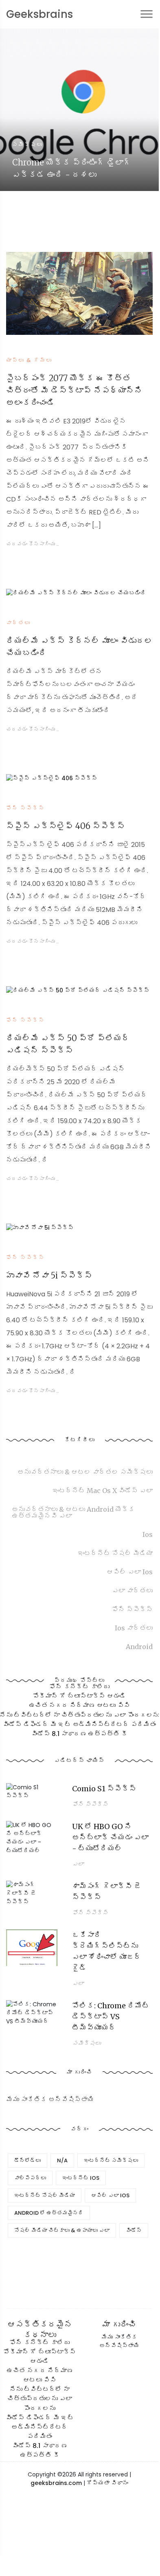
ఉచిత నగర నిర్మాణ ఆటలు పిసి (80, 1706)
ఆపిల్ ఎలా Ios (110, 2195)
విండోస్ (134, 2230)
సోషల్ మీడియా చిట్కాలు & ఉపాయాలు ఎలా (62, 2230)
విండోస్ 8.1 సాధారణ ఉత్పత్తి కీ (80, 1734)
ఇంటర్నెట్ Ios (81, 2178)
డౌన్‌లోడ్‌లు (27, 2160)
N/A (62, 2160)
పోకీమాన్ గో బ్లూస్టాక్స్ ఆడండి (80, 1696)
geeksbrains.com (56, 2483)
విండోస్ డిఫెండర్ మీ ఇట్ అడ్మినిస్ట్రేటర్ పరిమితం (79, 1724)
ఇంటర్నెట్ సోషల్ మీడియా (45, 2195)
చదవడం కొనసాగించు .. (33, 544)
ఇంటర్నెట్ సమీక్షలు (111, 2160)
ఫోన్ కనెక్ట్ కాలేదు (79, 1687)
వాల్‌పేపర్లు (30, 2178)
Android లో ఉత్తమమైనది (49, 2213)
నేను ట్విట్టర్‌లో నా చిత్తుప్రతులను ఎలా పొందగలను (39, 2399)
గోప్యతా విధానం (107, 2483)
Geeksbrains (39, 14)
